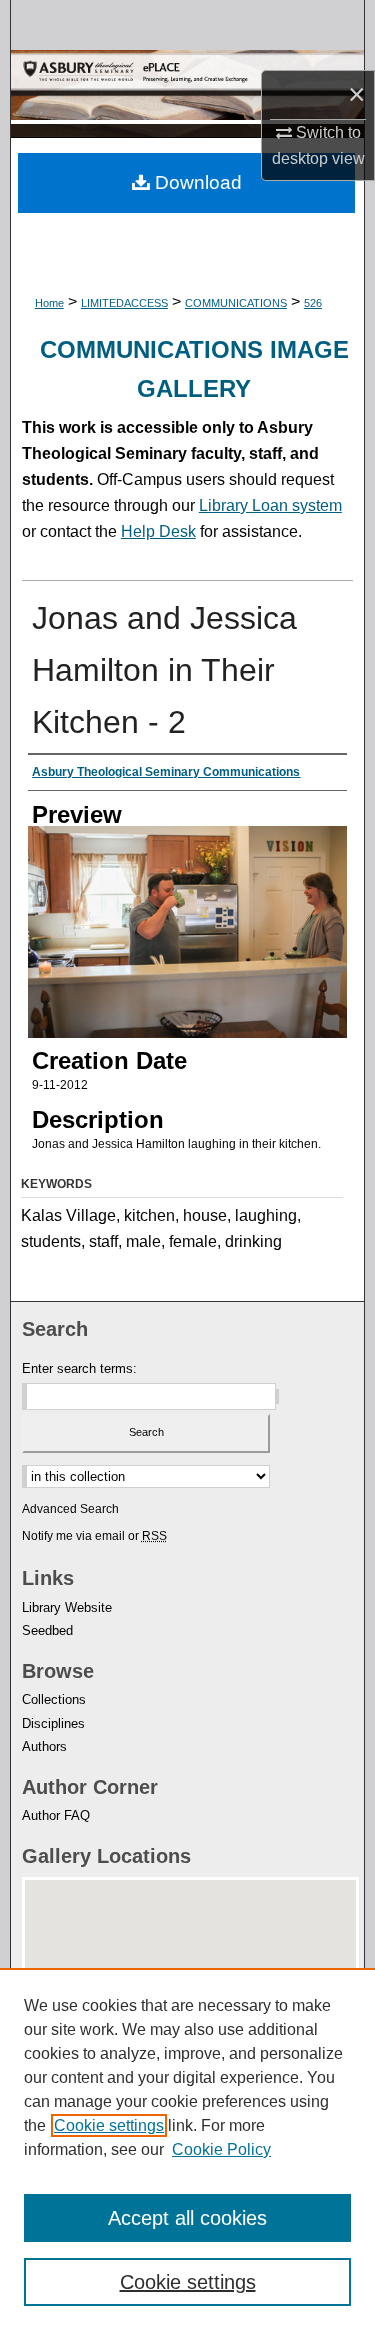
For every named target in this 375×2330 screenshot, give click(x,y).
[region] (187, 2149)
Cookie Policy (221, 2149)
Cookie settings (109, 2125)
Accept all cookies (187, 2218)
